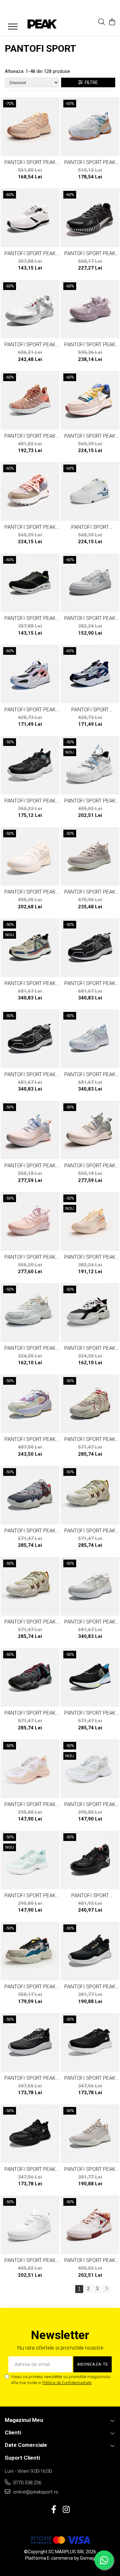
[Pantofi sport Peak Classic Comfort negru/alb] (30, 2042)
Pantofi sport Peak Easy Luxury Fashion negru (30, 2169)
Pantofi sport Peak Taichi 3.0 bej (30, 892)
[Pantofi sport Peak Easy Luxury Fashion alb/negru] (90, 1312)
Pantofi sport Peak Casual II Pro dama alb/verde (90, 1531)
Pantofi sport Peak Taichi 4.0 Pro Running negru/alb (90, 983)
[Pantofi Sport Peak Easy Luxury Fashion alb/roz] (90, 127)
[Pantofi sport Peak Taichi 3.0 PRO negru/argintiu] (90, 218)
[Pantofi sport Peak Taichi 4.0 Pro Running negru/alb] (90, 948)
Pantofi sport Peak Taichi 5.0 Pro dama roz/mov (30, 1257)
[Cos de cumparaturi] (112, 22)
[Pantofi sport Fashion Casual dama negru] (90, 1860)
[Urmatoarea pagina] (106, 2289)
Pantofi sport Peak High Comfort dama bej (90, 1257)
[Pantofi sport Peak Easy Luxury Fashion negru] (30, 2134)
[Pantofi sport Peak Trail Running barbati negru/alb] (30, 765)
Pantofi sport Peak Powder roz (90, 892)
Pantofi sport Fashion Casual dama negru (90, 1895)
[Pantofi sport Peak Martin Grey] (90, 309)
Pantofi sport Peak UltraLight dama (30, 527)
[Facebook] (54, 2510)
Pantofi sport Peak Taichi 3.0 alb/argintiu (30, 345)
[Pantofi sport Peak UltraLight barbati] (90, 400)
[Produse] (10, 25)
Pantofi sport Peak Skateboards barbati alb (30, 2260)
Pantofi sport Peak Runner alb (90, 1804)
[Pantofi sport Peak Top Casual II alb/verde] (90, 583)
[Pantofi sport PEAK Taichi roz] (30, 400)
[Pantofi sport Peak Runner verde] (30, 1860)
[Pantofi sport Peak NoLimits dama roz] (90, 2134)
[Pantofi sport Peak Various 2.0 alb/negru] (30, 674)
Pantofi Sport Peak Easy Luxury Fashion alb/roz (90, 162)
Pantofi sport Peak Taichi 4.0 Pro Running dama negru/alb (30, 1074)
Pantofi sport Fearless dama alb (90, 527)
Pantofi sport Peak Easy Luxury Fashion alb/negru (90, 1348)
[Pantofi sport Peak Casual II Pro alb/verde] (30, 1586)
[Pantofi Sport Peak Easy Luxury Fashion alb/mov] (30, 1404)
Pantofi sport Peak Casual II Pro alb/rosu (90, 1439)
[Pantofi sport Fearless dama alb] (90, 491)
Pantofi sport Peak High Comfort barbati (30, 1987)
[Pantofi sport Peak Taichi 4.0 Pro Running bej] (30, 948)
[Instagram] (66, 2510)
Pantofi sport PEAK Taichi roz (30, 436)
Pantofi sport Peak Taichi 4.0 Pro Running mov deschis (90, 1074)
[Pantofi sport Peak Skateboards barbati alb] (30, 2225)
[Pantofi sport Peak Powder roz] (90, 857)
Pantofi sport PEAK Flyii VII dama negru (30, 618)
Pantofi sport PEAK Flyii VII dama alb (30, 253)
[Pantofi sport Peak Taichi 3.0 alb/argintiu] (30, 309)
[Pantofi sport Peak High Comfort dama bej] (90, 1221)
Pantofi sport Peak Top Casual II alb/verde (90, 618)
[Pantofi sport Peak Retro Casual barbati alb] (90, 765)
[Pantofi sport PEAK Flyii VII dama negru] (30, 583)
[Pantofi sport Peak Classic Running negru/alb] (90, 2042)
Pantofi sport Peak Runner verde (30, 1895)
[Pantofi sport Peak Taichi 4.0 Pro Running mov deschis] (90, 1039)
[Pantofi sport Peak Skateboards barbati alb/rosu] (90, 2225)
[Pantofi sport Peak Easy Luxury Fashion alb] (30, 1312)
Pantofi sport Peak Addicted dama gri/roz (30, 162)
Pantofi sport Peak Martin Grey (90, 345)
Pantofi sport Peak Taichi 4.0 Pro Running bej (30, 983)
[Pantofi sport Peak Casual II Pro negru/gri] (30, 1678)
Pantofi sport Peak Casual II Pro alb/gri (30, 1531)
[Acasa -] (42, 24)
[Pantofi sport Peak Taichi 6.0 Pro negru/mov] (90, 1678)
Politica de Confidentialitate (67, 2383)
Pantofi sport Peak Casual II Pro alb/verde (30, 1622)
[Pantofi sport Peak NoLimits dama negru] (90, 1951)
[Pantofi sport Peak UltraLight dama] (30, 491)
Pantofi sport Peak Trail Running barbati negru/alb (30, 801)
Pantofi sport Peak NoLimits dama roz (90, 2169)
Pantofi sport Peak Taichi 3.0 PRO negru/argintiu (90, 253)
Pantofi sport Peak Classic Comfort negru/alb (30, 2078)
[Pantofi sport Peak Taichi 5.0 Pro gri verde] (90, 1130)
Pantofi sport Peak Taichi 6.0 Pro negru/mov (90, 1713)
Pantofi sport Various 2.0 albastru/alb (90, 710)
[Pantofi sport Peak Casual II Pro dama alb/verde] (90, 1495)
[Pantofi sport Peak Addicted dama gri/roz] (30, 127)
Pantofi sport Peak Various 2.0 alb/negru (30, 710)
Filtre (90, 82)
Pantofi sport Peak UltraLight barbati (90, 436)
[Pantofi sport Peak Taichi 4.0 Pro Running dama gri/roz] (90, 1586)
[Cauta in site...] (102, 22)
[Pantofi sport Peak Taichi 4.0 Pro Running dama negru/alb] (30, 1039)
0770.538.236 (27, 2483)
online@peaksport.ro (35, 2492)
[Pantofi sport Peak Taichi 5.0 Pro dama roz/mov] (30, 1221)
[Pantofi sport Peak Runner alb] (90, 1769)
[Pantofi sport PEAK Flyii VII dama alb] (30, 218)
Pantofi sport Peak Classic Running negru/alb (90, 2078)
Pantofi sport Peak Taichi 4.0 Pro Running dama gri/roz (90, 1622)
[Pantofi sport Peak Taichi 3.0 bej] (30, 857)
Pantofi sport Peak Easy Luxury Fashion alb (30, 1348)
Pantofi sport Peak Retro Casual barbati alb (90, 801)
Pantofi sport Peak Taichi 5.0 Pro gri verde (90, 1166)
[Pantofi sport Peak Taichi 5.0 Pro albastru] (30, 1130)
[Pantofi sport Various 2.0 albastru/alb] (90, 674)
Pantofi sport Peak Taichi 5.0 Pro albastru (30, 1166)
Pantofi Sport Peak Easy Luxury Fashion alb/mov (30, 1439)
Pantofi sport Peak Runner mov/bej (30, 1804)
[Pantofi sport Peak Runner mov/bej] (30, 1769)
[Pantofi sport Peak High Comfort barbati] (30, 1951)
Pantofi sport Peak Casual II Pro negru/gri (30, 1713)
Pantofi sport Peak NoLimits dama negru (90, 1987)
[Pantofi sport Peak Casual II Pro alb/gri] (30, 1495)
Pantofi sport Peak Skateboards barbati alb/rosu (90, 2260)
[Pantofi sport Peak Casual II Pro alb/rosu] (90, 1404)
